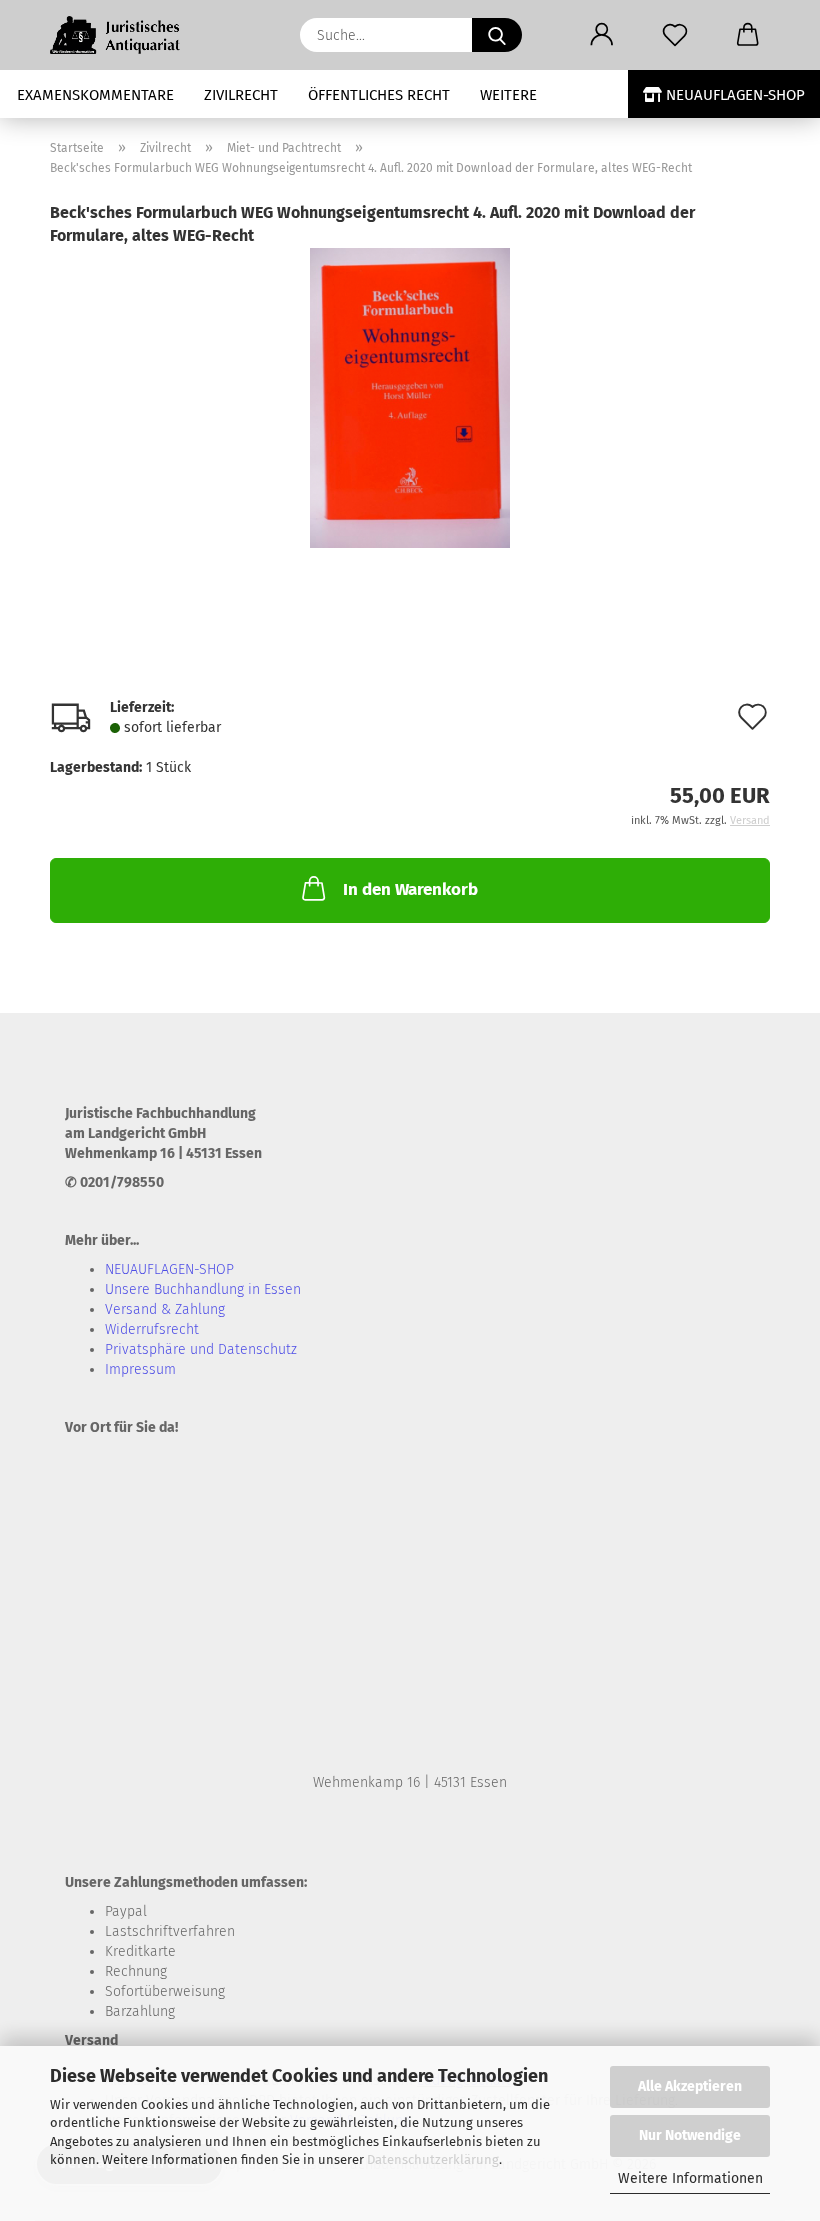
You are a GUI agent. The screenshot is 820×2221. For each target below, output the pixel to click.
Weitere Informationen (690, 2178)
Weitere (508, 95)
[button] (601, 35)
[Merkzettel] (674, 35)
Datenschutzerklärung (433, 2159)
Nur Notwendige (690, 2135)
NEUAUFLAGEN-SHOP (733, 95)
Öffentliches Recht (379, 95)
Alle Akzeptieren (690, 2086)
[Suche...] (497, 35)
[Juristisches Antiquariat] (126, 35)
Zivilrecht (241, 95)
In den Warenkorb (410, 889)
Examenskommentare (95, 95)
